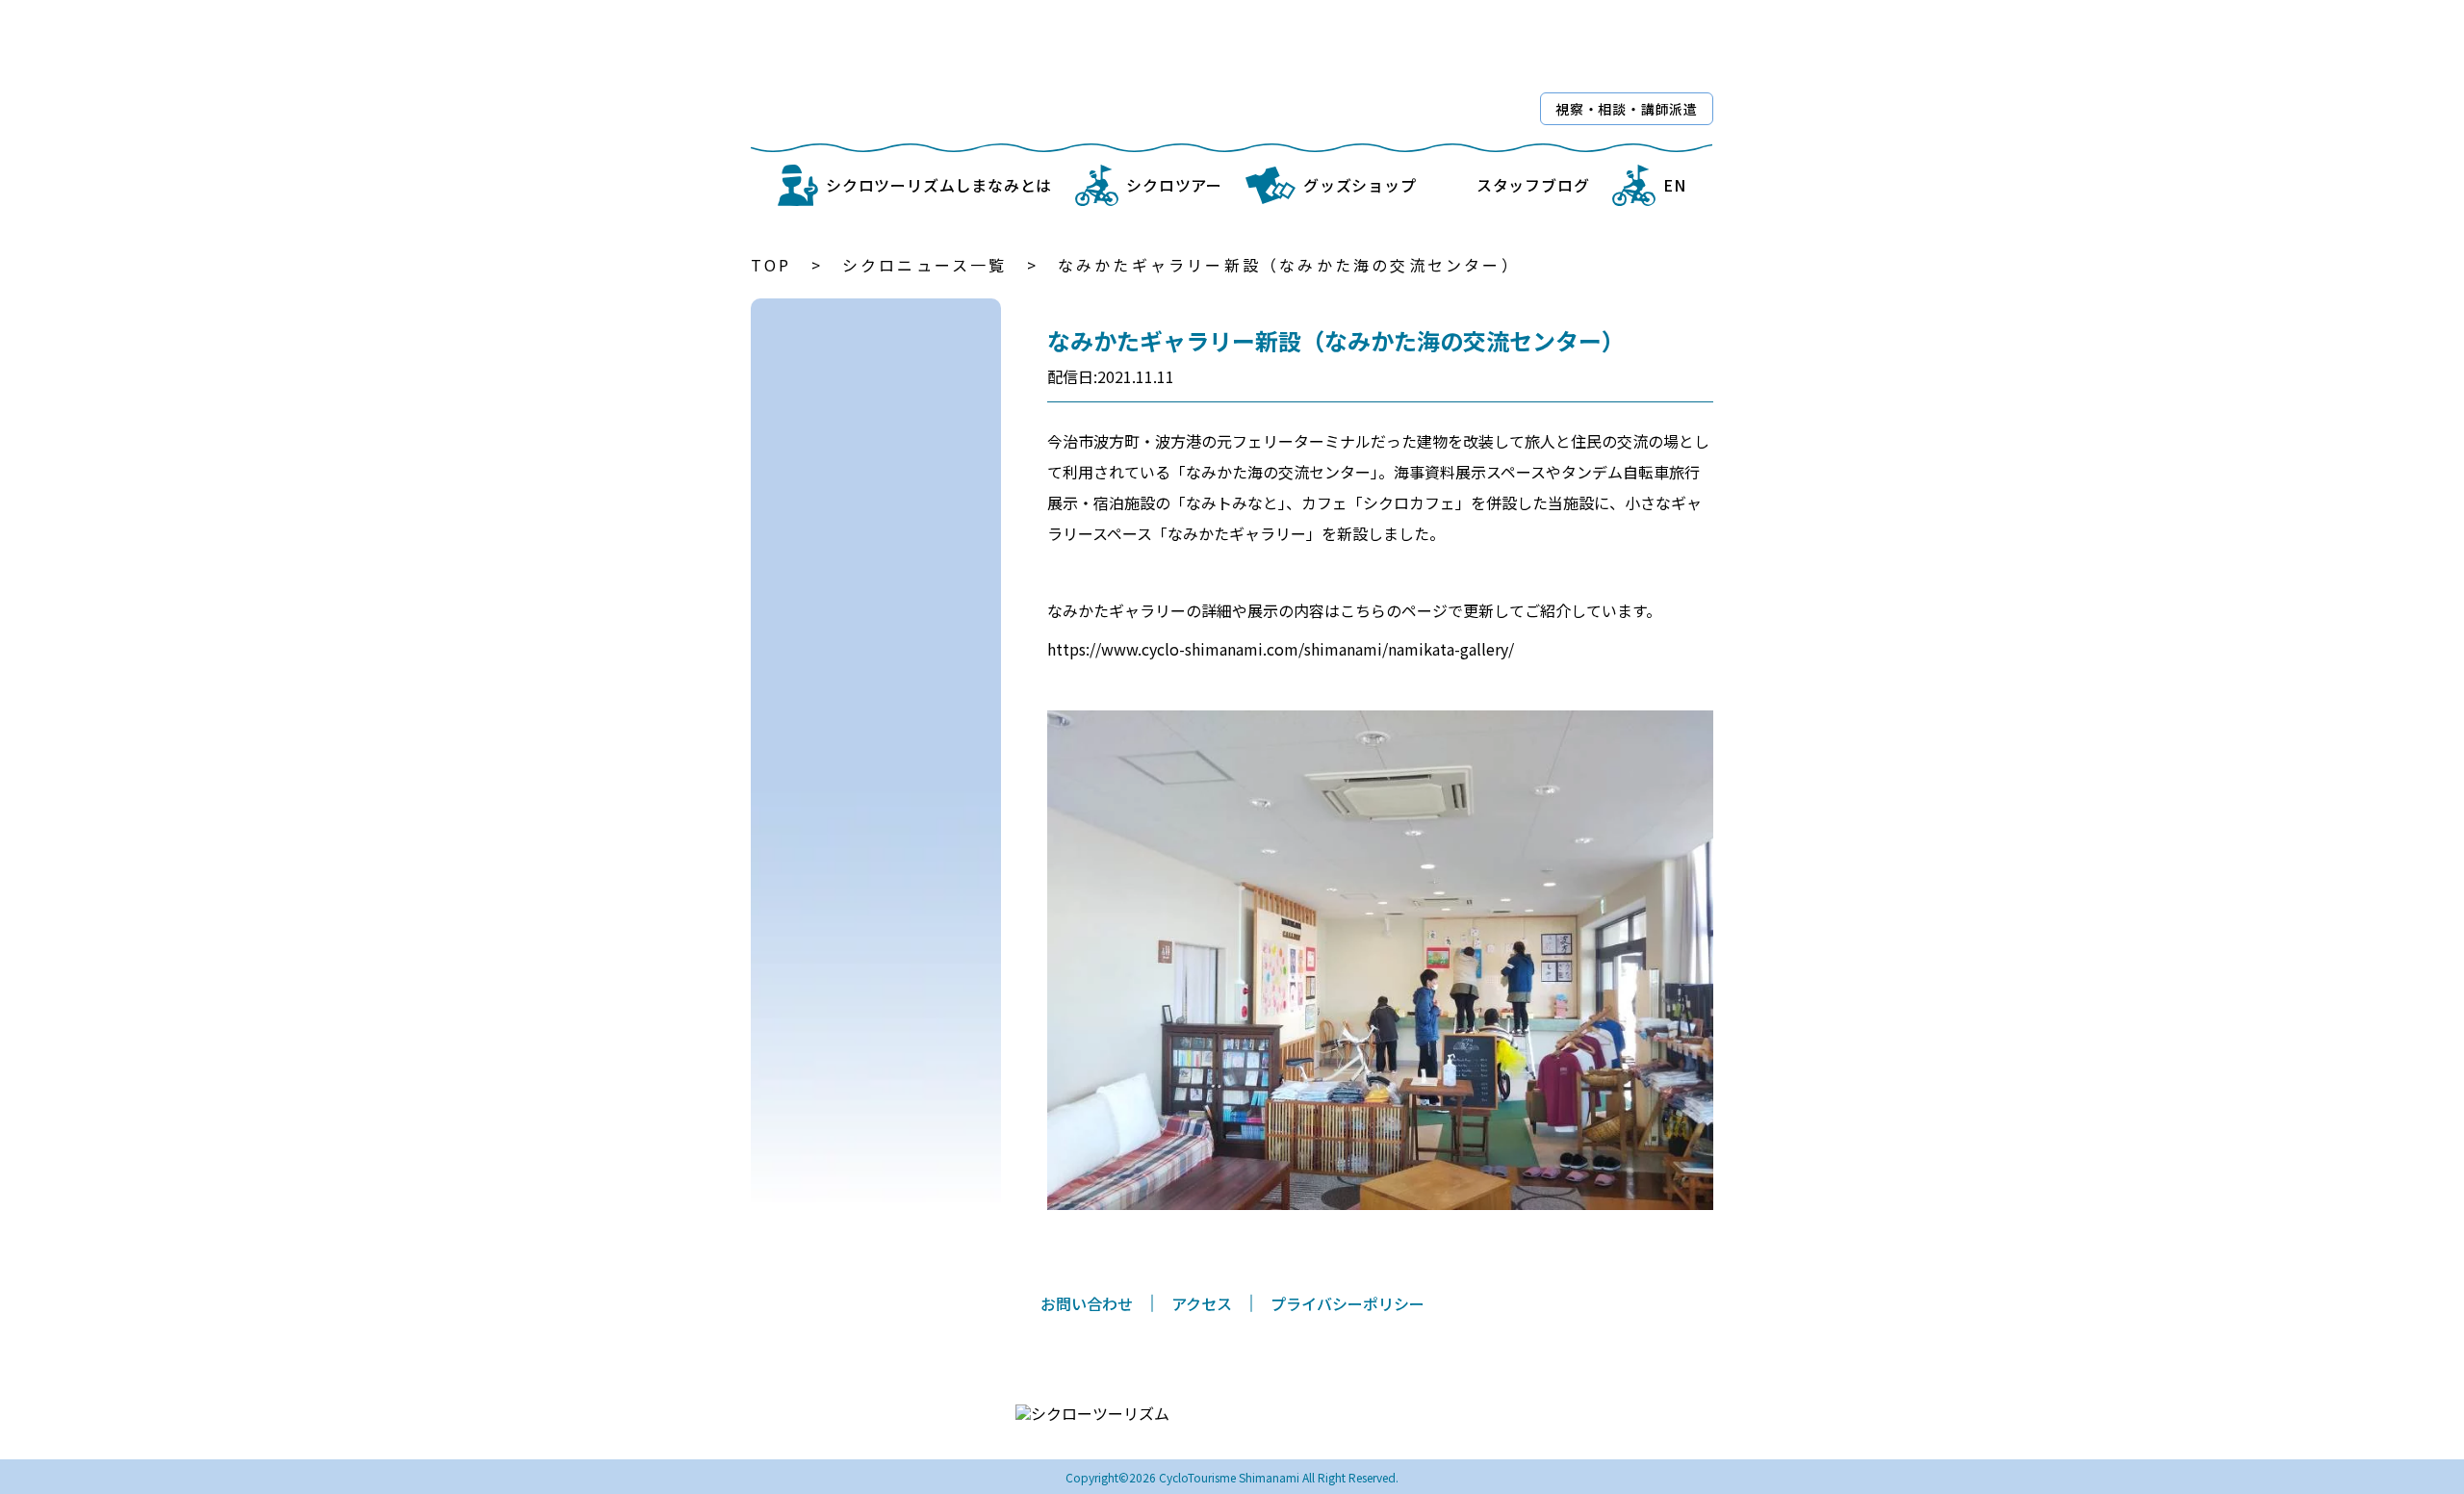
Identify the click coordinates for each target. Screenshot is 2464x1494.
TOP (771, 265)
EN (1675, 185)
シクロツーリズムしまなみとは (939, 185)
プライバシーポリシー (1347, 1303)
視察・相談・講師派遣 (1627, 109)
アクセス (1202, 1303)
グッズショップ (1360, 185)
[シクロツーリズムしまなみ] (1003, 74)
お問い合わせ (1087, 1303)
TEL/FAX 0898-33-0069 (1260, 1424)
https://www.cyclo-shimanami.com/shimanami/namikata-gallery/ (1281, 649)
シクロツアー (1174, 185)
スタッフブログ (1533, 185)
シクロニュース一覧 (925, 265)
